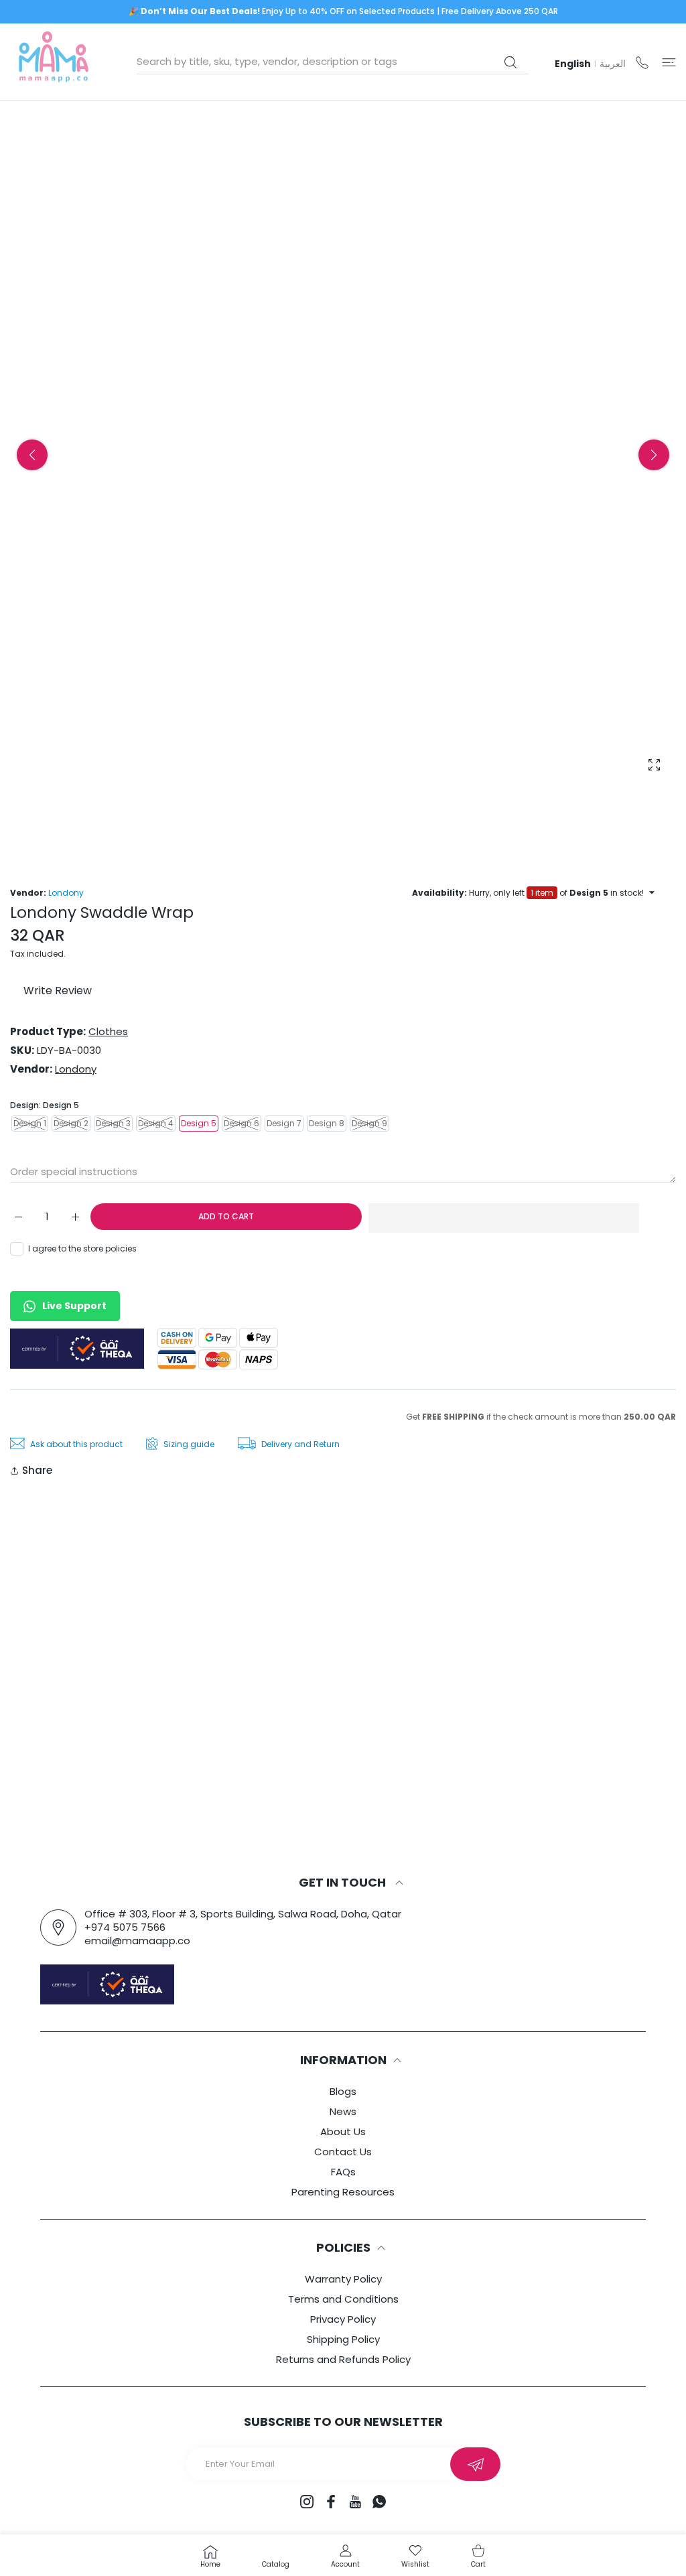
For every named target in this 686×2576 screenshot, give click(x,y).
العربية (613, 64)
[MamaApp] (54, 62)
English (573, 64)
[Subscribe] (475, 2464)
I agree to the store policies (82, 1248)
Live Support (74, 1306)
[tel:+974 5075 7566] (642, 62)
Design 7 (284, 1123)
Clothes (108, 1031)
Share (37, 1470)
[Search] (510, 62)
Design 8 (327, 1123)
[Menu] (669, 62)
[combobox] (333, 62)
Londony (66, 893)
